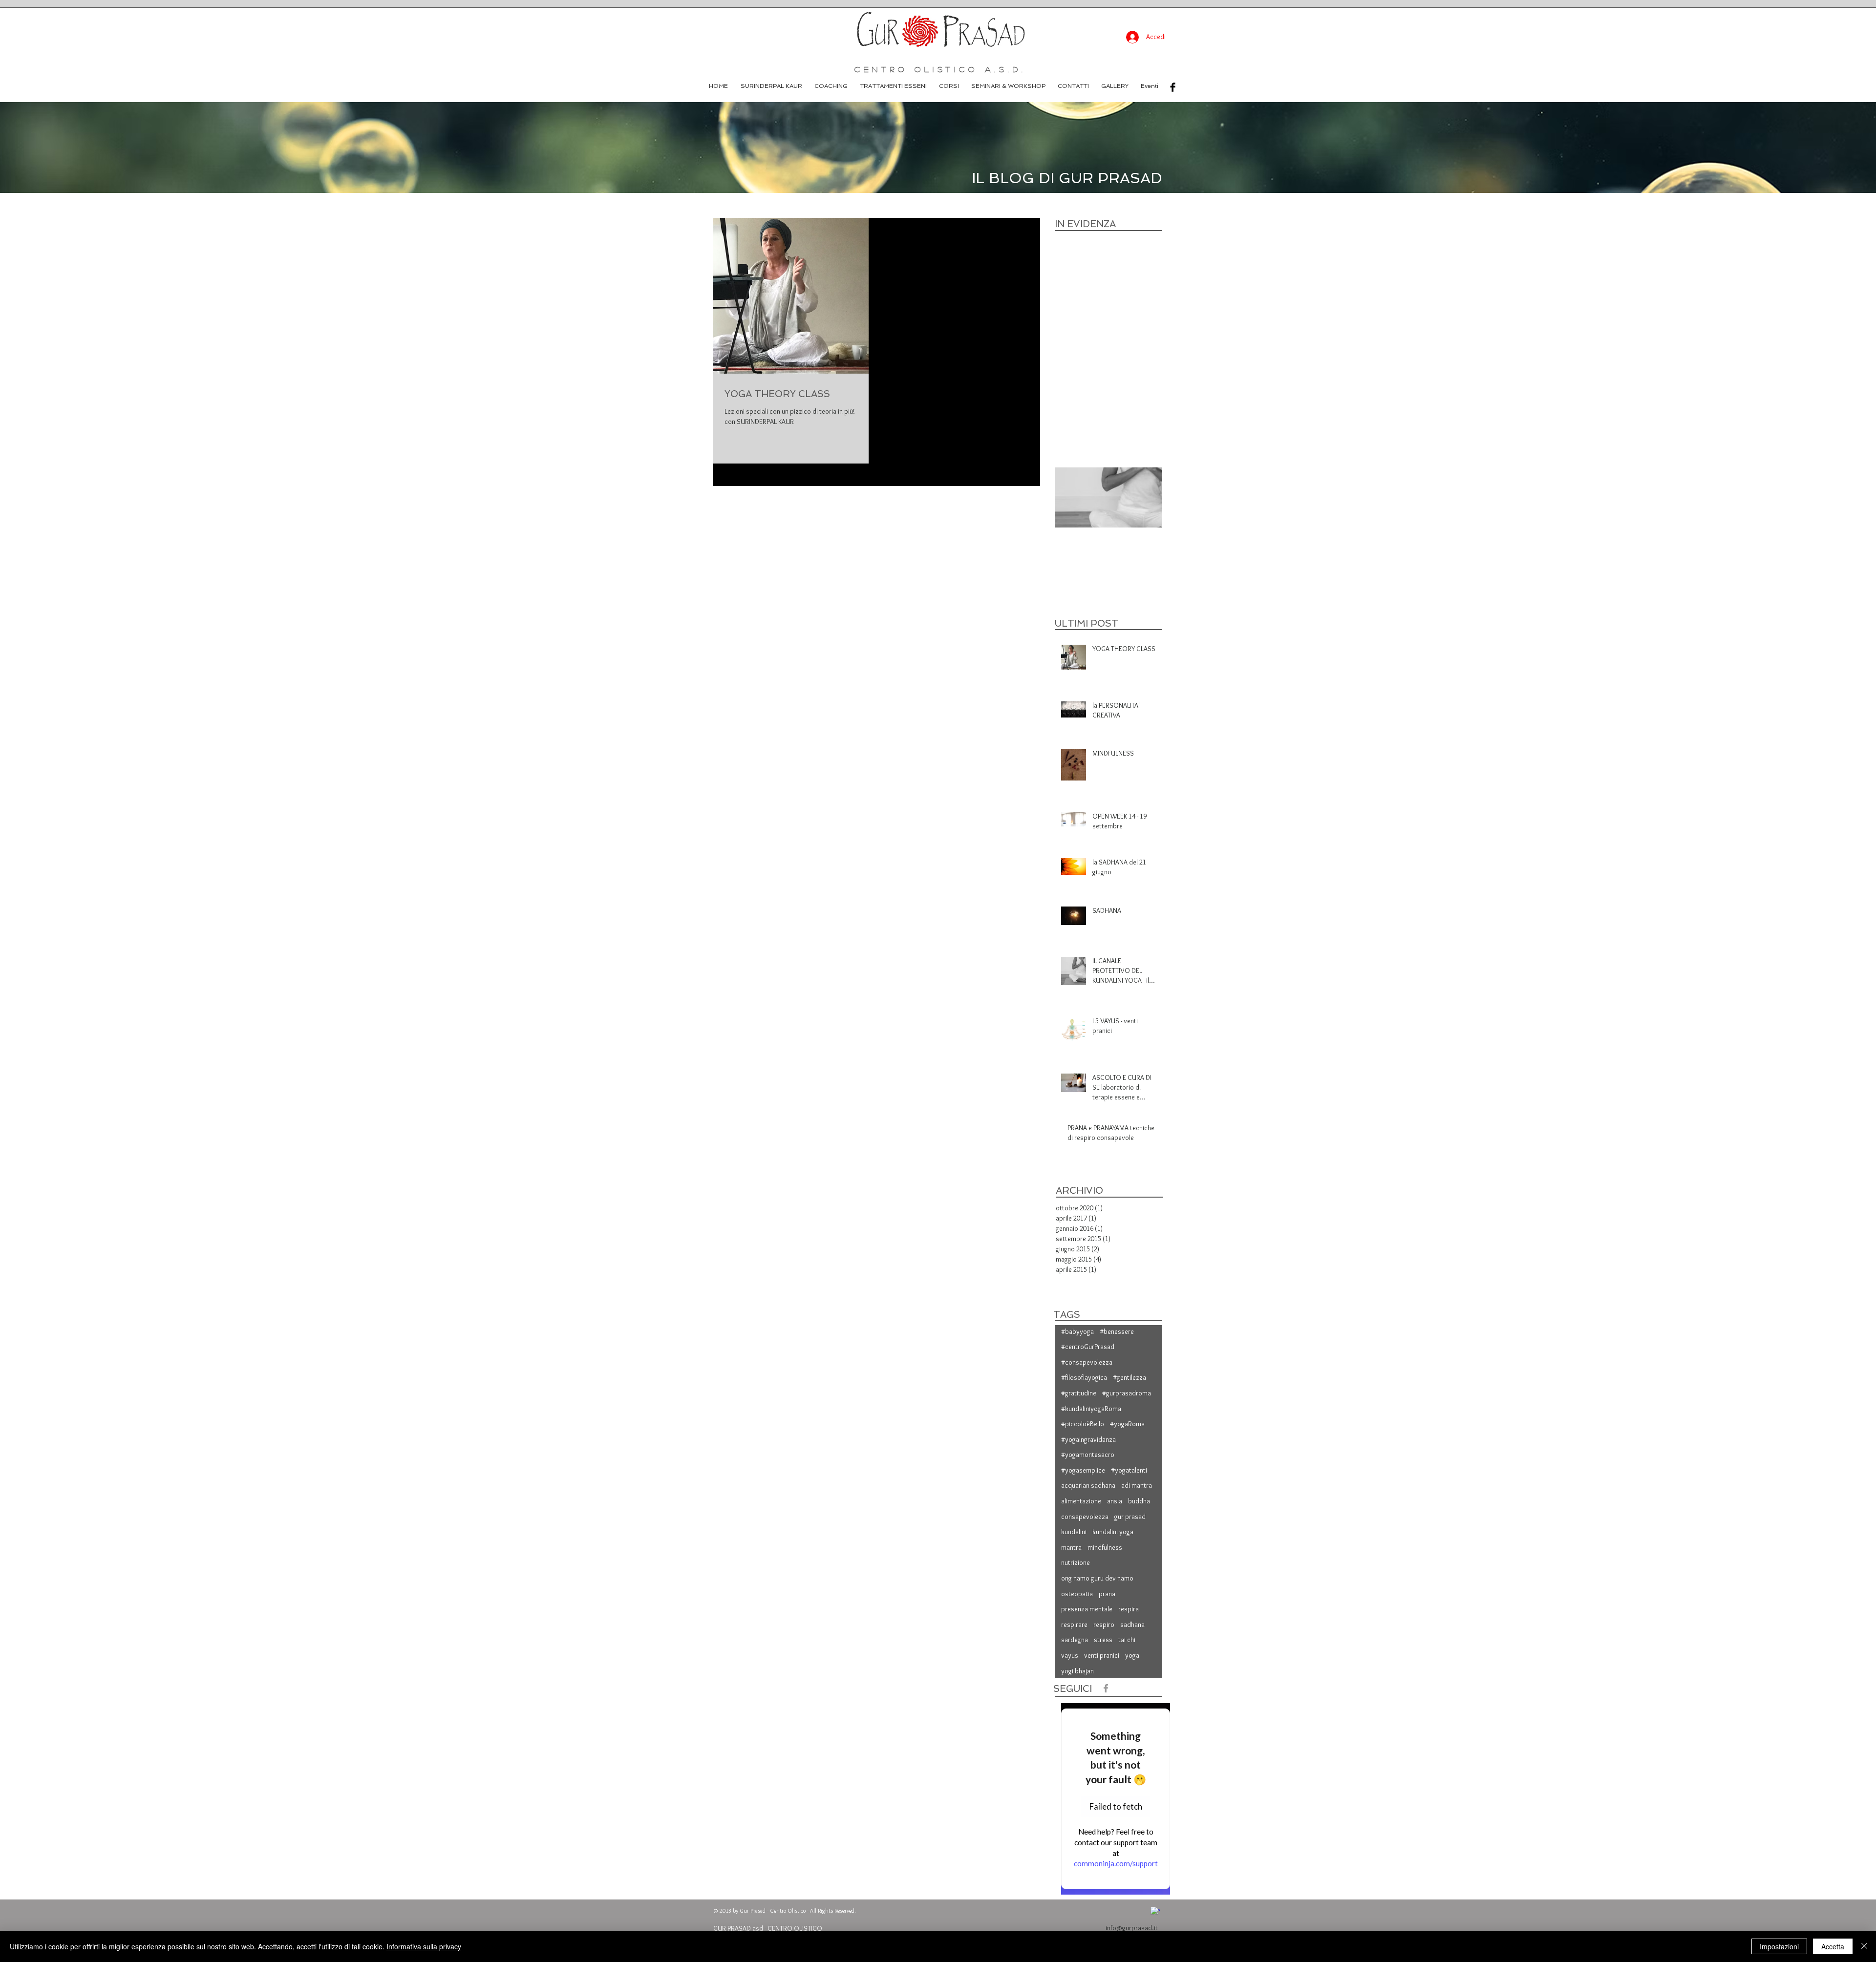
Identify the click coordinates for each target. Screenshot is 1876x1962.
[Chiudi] (1864, 1946)
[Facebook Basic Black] (1173, 87)
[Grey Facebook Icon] (1106, 1688)
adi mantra (1137, 1485)
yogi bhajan (1077, 1671)
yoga (1132, 1655)
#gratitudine (1079, 1393)
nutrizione (1076, 1562)
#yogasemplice (1083, 1470)
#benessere (1117, 1331)
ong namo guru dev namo (1097, 1578)
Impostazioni (1779, 1946)
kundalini (1074, 1532)
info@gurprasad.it (1132, 1928)
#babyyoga (1077, 1331)
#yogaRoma (1127, 1424)
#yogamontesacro (1088, 1455)
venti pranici (1102, 1655)
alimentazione (1081, 1501)
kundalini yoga (1113, 1532)
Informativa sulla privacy (424, 1946)
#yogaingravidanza (1088, 1439)
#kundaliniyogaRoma (1091, 1409)
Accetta (1833, 1946)
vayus (1070, 1655)
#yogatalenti (1129, 1470)
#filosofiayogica (1084, 1377)
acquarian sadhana (1088, 1485)
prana (1107, 1594)
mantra (1071, 1547)
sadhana (1132, 1624)
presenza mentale (1087, 1609)
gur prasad (1130, 1517)
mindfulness (1105, 1547)
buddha (1139, 1501)
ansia (1115, 1501)
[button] (949, 86)
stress (1103, 1640)
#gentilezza (1130, 1377)
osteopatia (1077, 1594)
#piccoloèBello (1083, 1424)
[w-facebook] (1155, 1911)
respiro (1104, 1624)
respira (1129, 1609)
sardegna (1075, 1640)
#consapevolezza (1087, 1362)
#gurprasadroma (1127, 1393)
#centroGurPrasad (1088, 1347)
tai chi (1127, 1640)
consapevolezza (1085, 1517)
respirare (1074, 1624)
